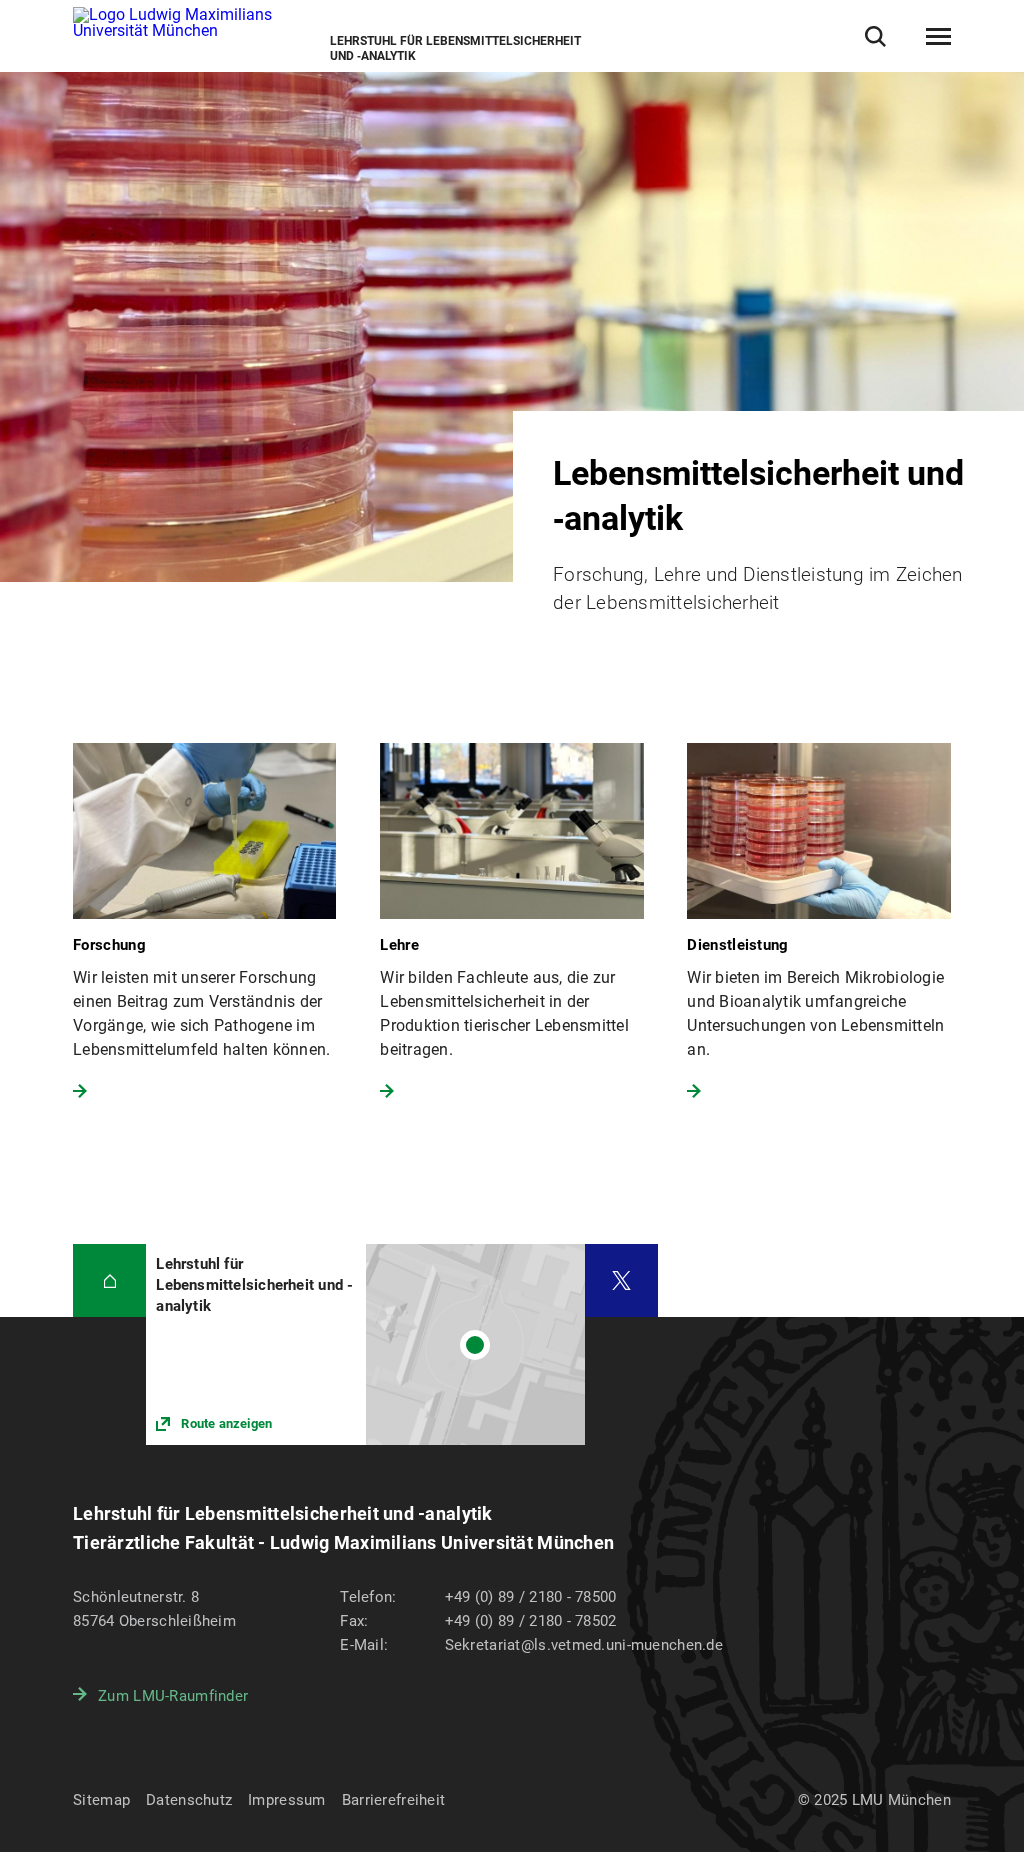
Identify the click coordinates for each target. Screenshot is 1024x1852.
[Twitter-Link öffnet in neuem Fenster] (621, 1280)
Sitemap (101, 1800)
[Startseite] (109, 1280)
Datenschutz (189, 1800)
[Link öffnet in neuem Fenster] (365, 1344)
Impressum (287, 1800)
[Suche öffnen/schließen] (875, 36)
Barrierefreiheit (393, 1800)
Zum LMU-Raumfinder (173, 1696)
